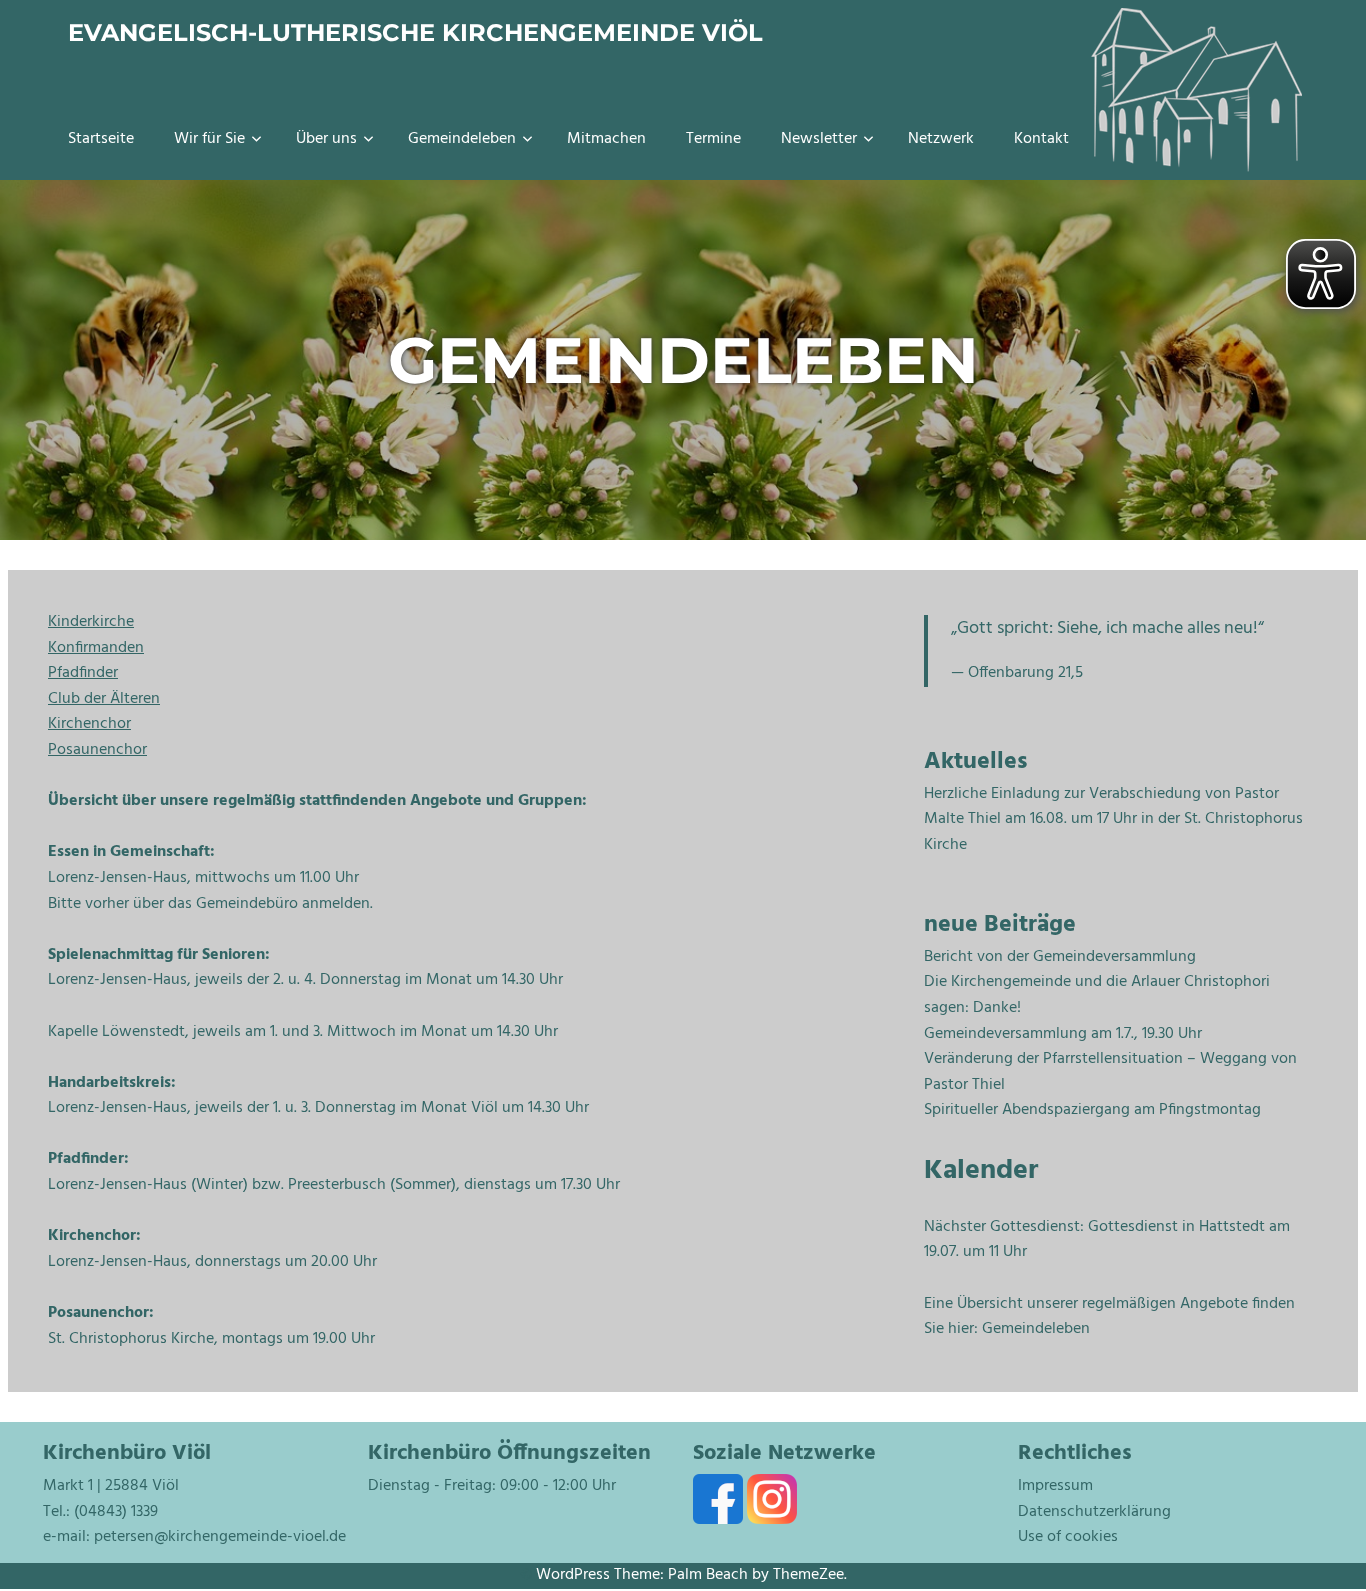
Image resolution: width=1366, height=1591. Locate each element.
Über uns (326, 139)
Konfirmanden (96, 648)
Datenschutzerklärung (1094, 1512)
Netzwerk (941, 139)
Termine (713, 139)
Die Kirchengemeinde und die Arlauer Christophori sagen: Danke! (1097, 995)
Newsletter (819, 139)
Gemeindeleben (462, 139)
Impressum (1055, 1486)
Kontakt (1041, 139)
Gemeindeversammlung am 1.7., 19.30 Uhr (1063, 1034)
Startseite (101, 139)
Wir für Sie (209, 139)
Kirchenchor (89, 724)
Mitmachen (606, 139)
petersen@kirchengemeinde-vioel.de (220, 1537)
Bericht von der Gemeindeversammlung (1060, 957)
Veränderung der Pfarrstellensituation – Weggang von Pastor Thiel (1110, 1072)
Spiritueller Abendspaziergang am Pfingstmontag (1092, 1110)
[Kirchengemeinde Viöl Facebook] (720, 1520)
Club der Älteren (104, 699)
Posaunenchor (97, 750)
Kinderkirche (91, 622)
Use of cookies (1068, 1537)
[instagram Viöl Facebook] (772, 1520)
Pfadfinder (83, 673)
